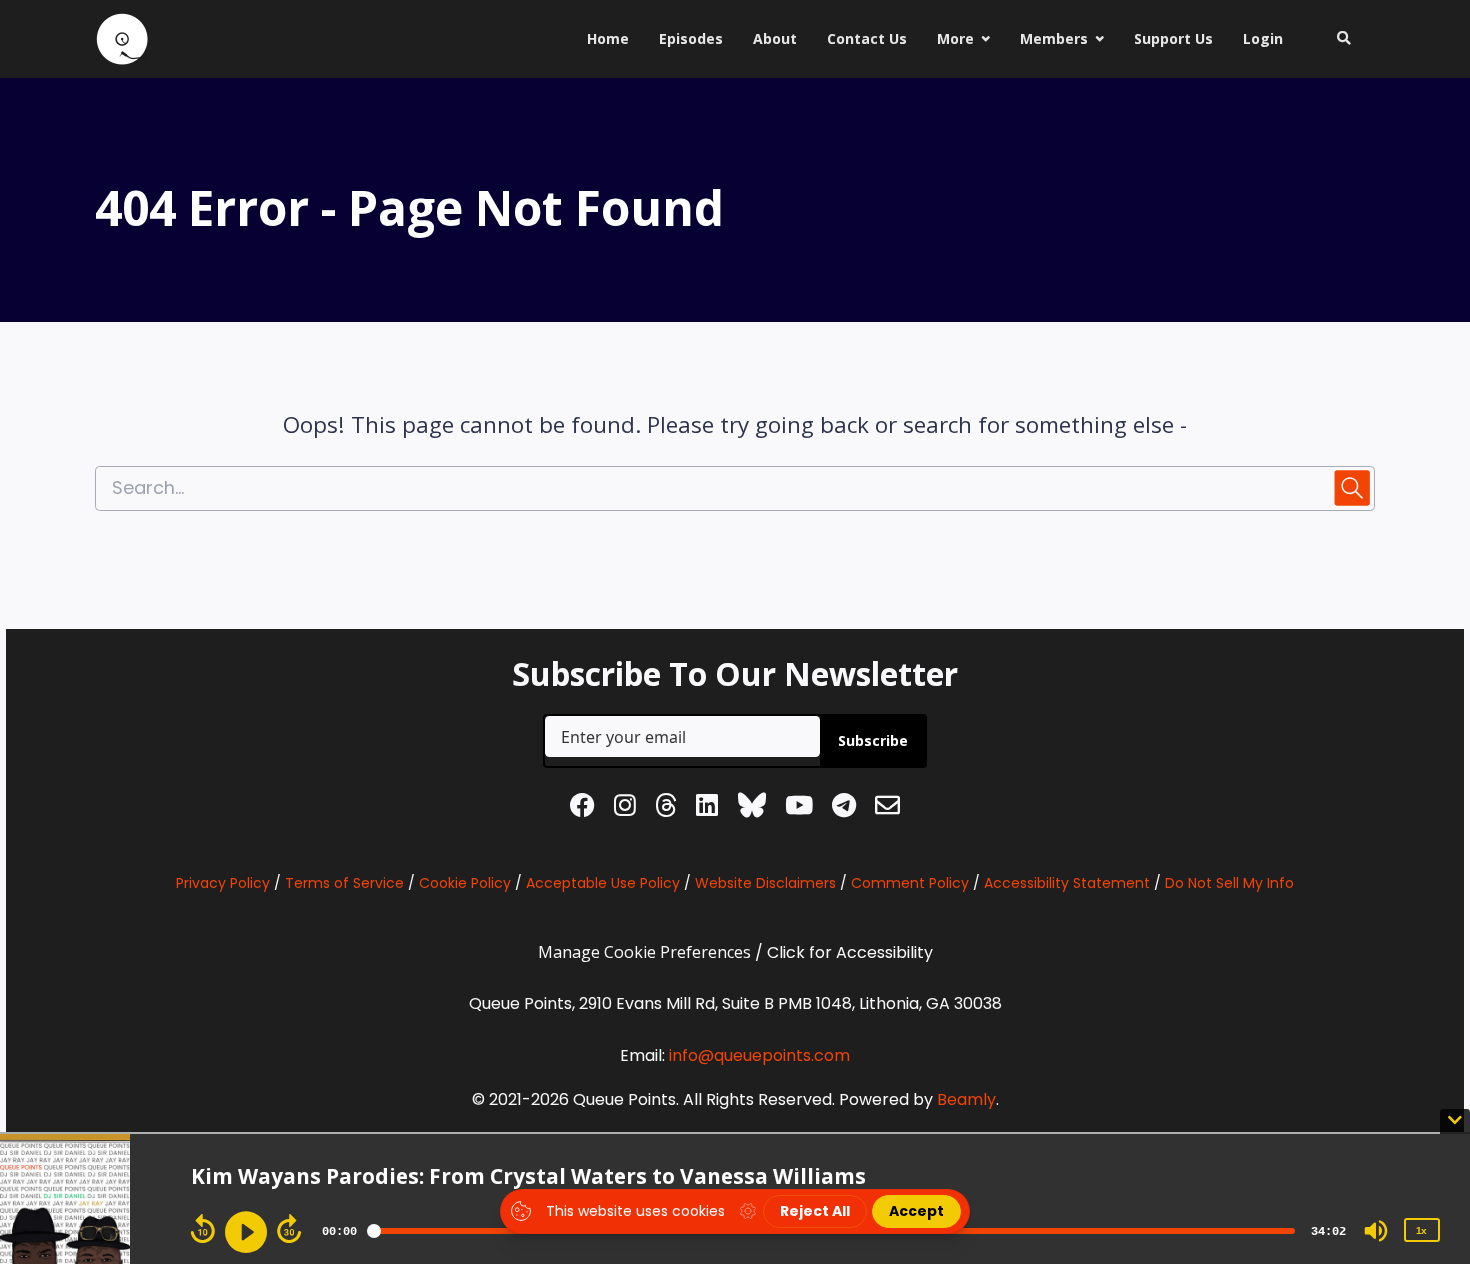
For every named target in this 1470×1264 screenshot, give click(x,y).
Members (1054, 38)
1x (1421, 1230)
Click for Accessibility (850, 952)
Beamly (966, 1099)
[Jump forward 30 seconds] (289, 1229)
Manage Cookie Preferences (644, 952)
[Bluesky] (752, 809)
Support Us (1173, 38)
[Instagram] (625, 809)
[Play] (246, 1232)
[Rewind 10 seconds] (203, 1229)
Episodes (691, 38)
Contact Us (867, 38)
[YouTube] (799, 809)
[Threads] (666, 809)
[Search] (1336, 38)
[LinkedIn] (707, 809)
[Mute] (1376, 1231)
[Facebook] (582, 809)
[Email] (887, 809)
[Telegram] (844, 809)
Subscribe (873, 740)
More (955, 38)
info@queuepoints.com (759, 1055)
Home (608, 38)
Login (1263, 38)
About (775, 38)
